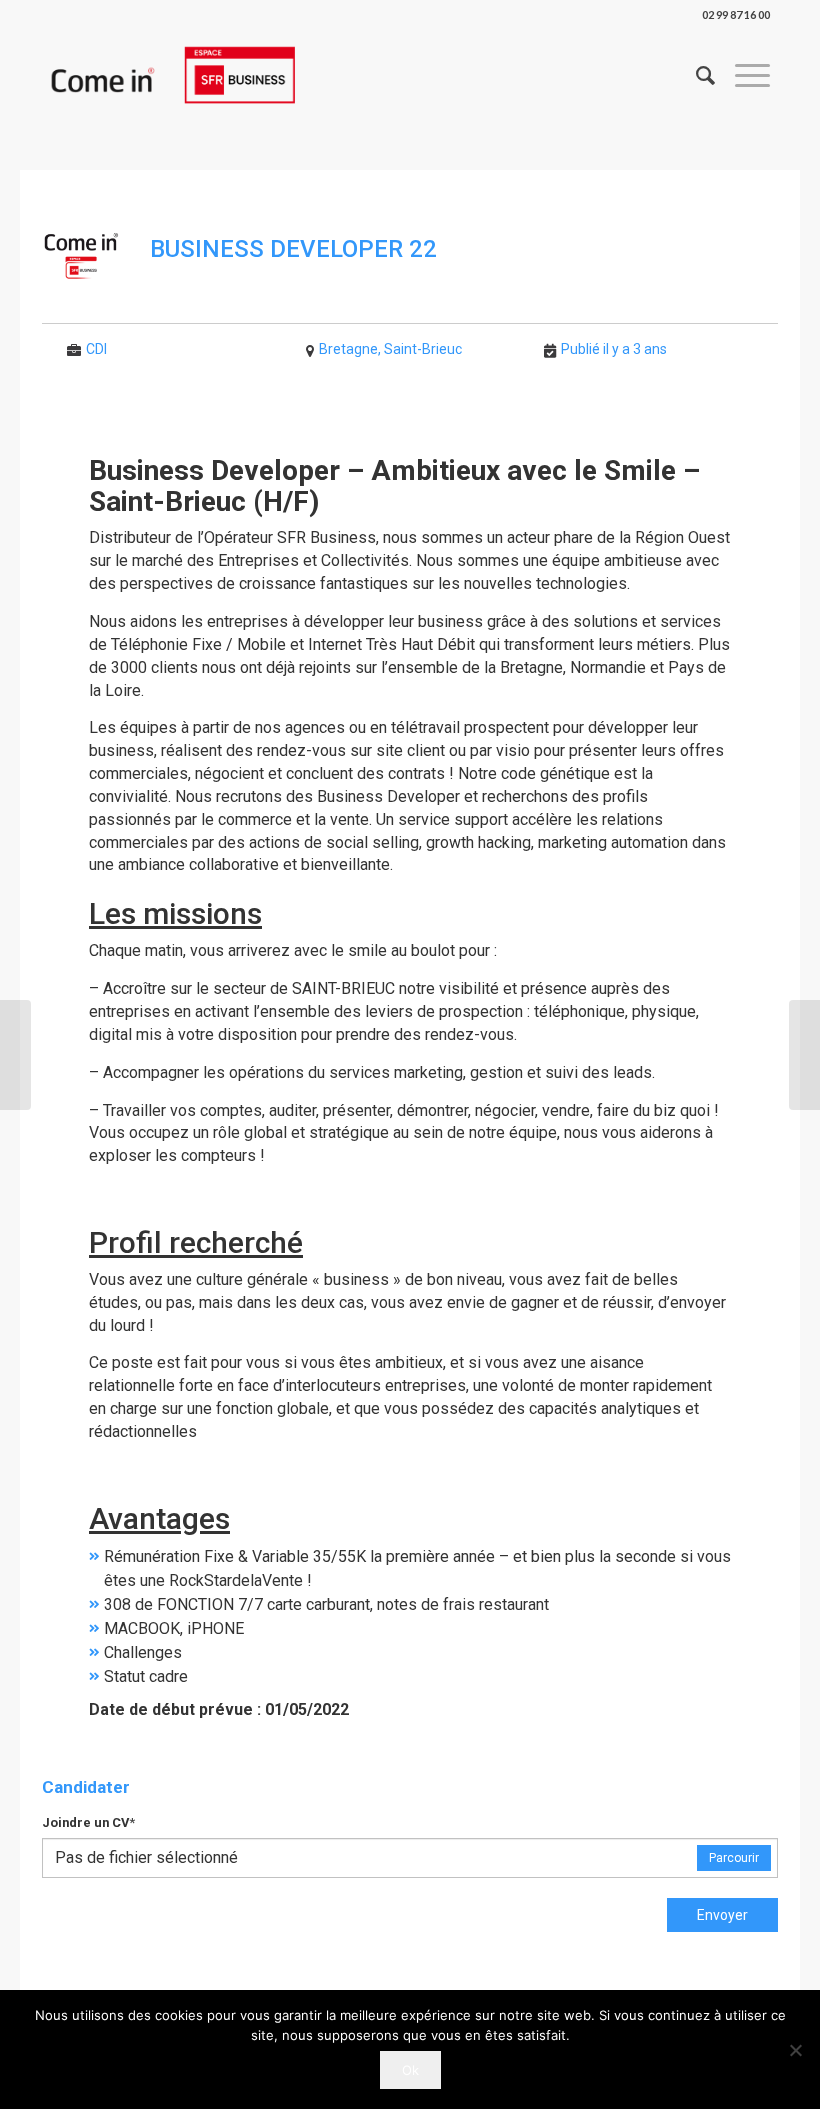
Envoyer (722, 1915)
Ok (410, 2070)
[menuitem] (695, 75)
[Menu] (742, 75)
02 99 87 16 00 (736, 14)
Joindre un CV (88, 1822)
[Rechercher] (695, 75)
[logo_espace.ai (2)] (172, 75)
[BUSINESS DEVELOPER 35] (15, 1055)
